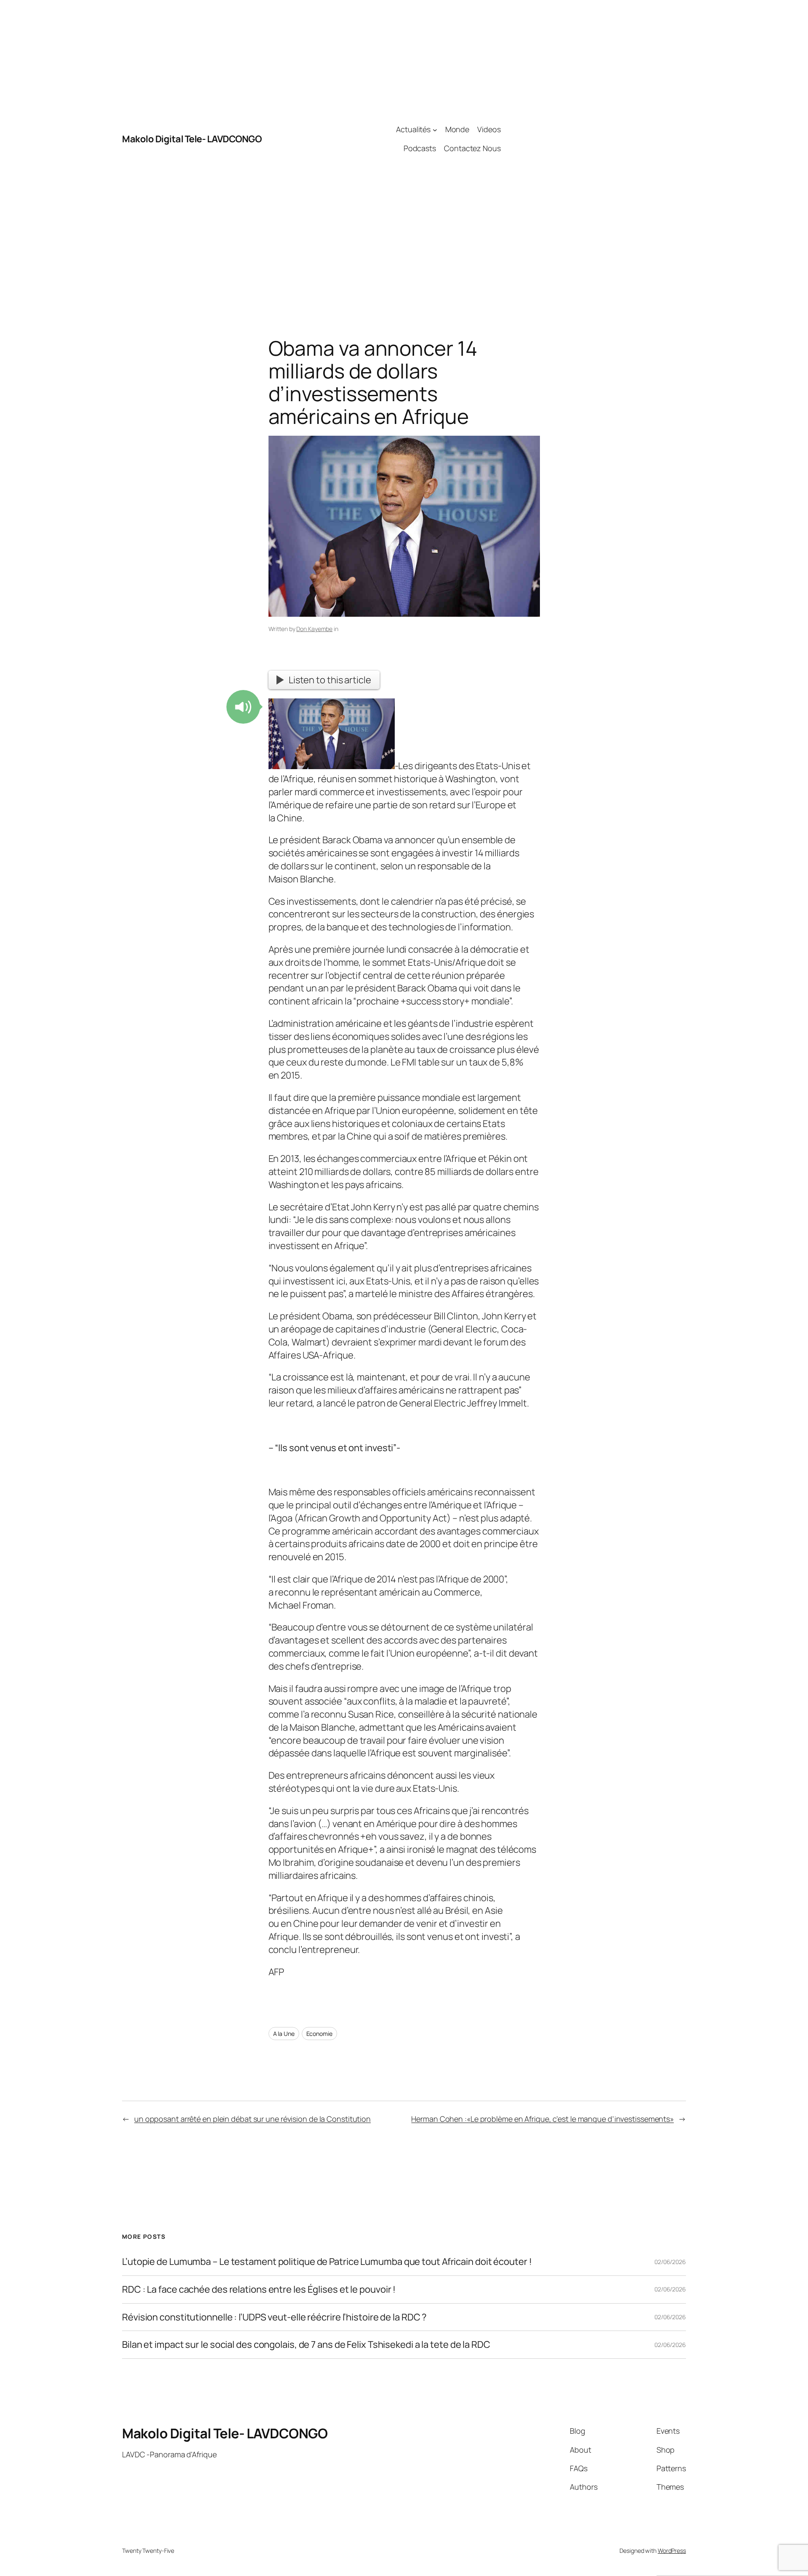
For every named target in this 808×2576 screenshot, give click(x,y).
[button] (243, 707)
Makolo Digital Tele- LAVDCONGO (192, 139)
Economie (319, 2034)
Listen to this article (330, 680)
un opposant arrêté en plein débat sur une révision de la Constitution (252, 2119)
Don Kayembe (314, 629)
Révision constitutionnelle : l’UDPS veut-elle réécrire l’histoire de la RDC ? (274, 2317)
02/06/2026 (670, 2262)
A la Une (284, 2034)
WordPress (672, 2551)
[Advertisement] (593, 139)
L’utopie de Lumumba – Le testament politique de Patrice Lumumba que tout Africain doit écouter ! (327, 2262)
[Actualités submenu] (435, 129)
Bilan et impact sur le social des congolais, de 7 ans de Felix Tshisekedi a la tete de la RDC (306, 2345)
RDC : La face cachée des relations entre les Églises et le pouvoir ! (259, 2290)
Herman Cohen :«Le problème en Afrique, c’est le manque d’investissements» (542, 2119)
